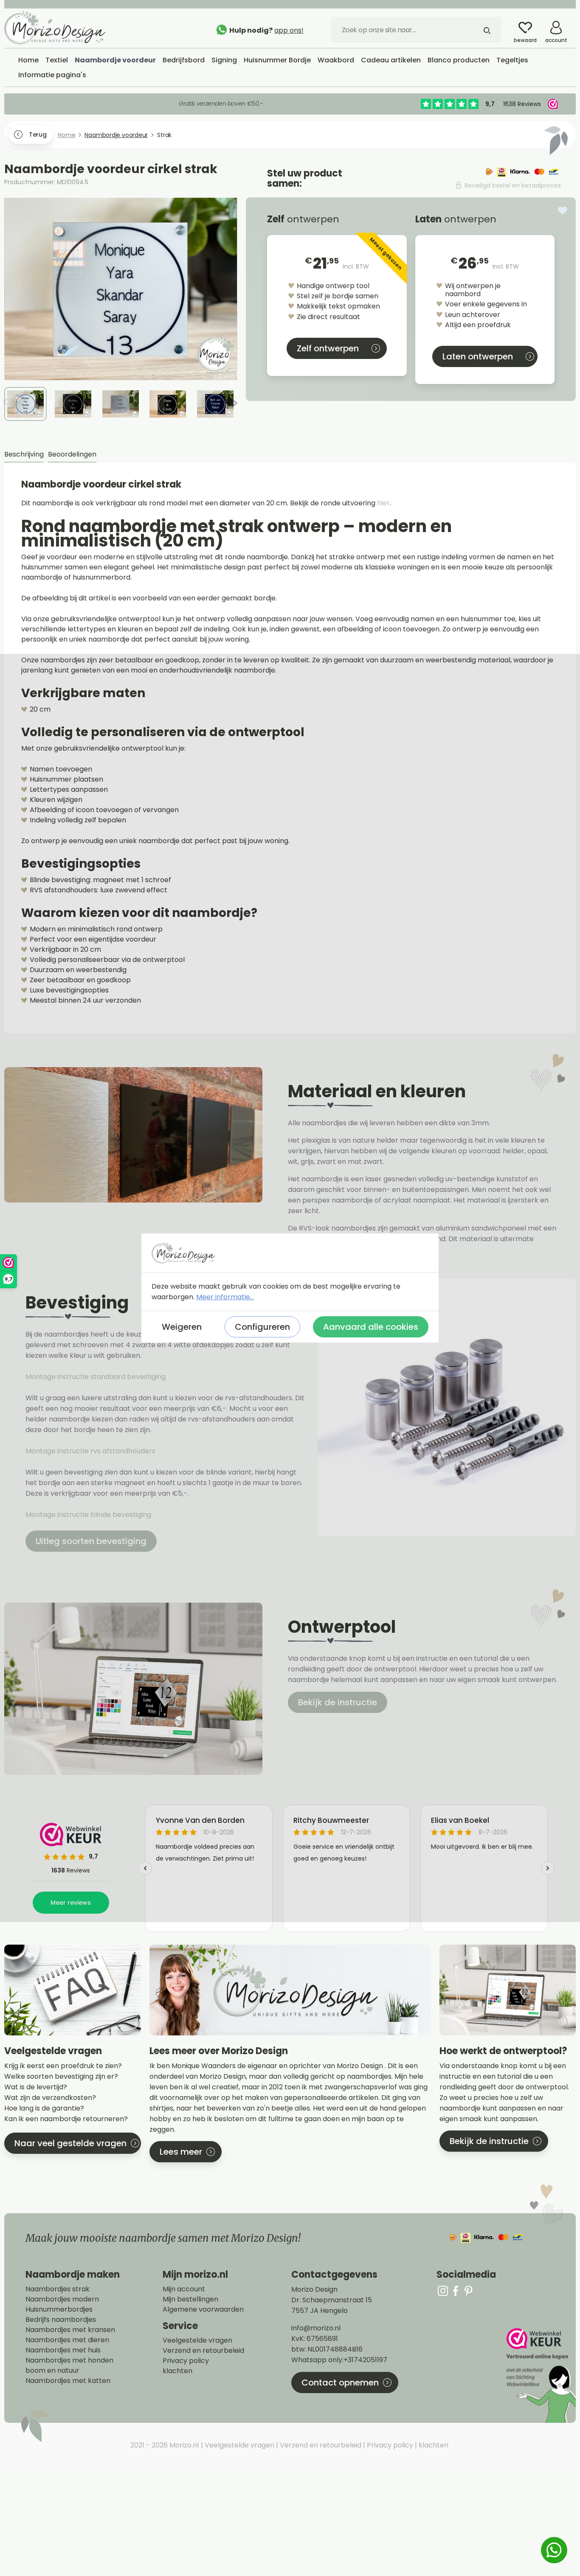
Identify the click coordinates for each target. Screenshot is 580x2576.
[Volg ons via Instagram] (443, 2291)
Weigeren (182, 1327)
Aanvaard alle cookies (371, 1327)
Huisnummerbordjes (59, 2310)
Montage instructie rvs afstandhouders (91, 1451)
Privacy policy (186, 2361)
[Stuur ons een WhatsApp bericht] (554, 2550)
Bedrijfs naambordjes (61, 2320)
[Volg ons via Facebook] (456, 2291)
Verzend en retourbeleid (203, 2351)
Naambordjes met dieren (67, 2340)
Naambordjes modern (62, 2299)
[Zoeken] (487, 30)
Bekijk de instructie (338, 1702)
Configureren (262, 1327)
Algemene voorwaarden (203, 2310)
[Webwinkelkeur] (540, 2376)
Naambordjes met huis (63, 2350)
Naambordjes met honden (69, 2360)
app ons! (289, 30)
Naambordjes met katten (68, 2381)
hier (383, 503)
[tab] (24, 455)
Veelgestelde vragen (197, 2341)
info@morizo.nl (316, 2328)
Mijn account (184, 2289)
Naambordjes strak (58, 2289)
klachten (177, 2371)
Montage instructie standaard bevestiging (96, 1377)
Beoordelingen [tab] (72, 454)
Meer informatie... (225, 1297)
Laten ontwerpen (478, 356)
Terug (38, 135)
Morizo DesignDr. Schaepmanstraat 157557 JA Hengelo (332, 2300)
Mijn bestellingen (190, 2299)
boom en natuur (52, 2371)
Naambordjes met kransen (70, 2330)
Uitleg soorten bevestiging (91, 1541)
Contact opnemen (340, 2383)
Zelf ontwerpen (328, 348)
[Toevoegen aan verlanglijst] (563, 210)
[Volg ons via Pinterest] (468, 2291)
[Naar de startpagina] (68, 28)
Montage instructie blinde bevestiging (89, 1515)
